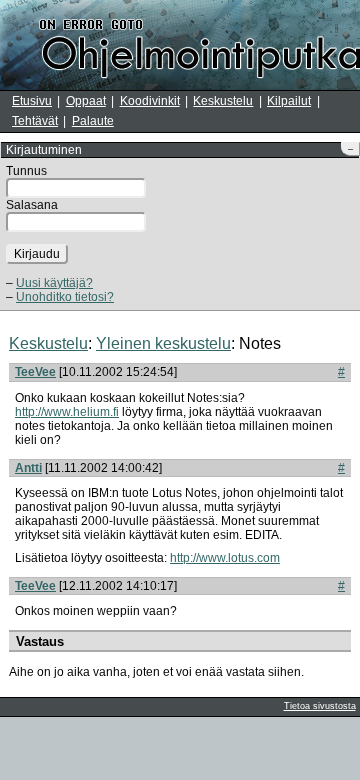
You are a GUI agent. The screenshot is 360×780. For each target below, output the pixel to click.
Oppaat (86, 101)
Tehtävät (35, 121)
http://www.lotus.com (225, 558)
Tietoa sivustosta (320, 706)
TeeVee (35, 372)
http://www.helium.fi (67, 412)
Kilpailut (289, 101)
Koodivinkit (150, 101)
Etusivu (32, 101)
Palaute (93, 121)
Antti (28, 468)
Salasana (32, 205)
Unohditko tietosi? (65, 297)
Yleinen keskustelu (163, 343)
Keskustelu (223, 101)
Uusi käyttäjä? (54, 283)
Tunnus (26, 171)
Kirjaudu (37, 254)
